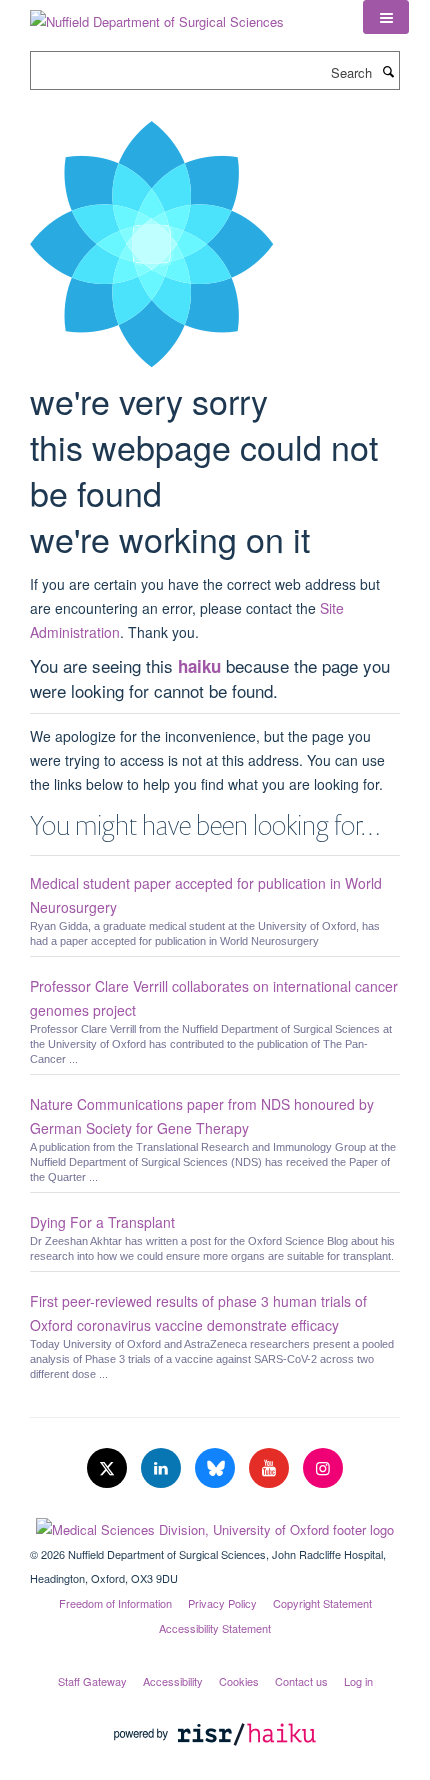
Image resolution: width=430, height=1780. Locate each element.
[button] (386, 17)
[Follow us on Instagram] (323, 1468)
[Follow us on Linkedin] (163, 1468)
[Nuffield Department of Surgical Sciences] (157, 14)
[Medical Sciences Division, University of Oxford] (215, 1525)
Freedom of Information (115, 1603)
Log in (358, 1681)
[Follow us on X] (109, 1468)
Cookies (239, 1681)
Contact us (301, 1681)
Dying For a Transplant (102, 1222)
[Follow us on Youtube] (271, 1468)
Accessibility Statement (215, 1628)
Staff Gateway (92, 1681)
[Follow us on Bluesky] (217, 1468)
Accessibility (173, 1681)
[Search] (388, 71)
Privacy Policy (222, 1603)
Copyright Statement (322, 1603)
